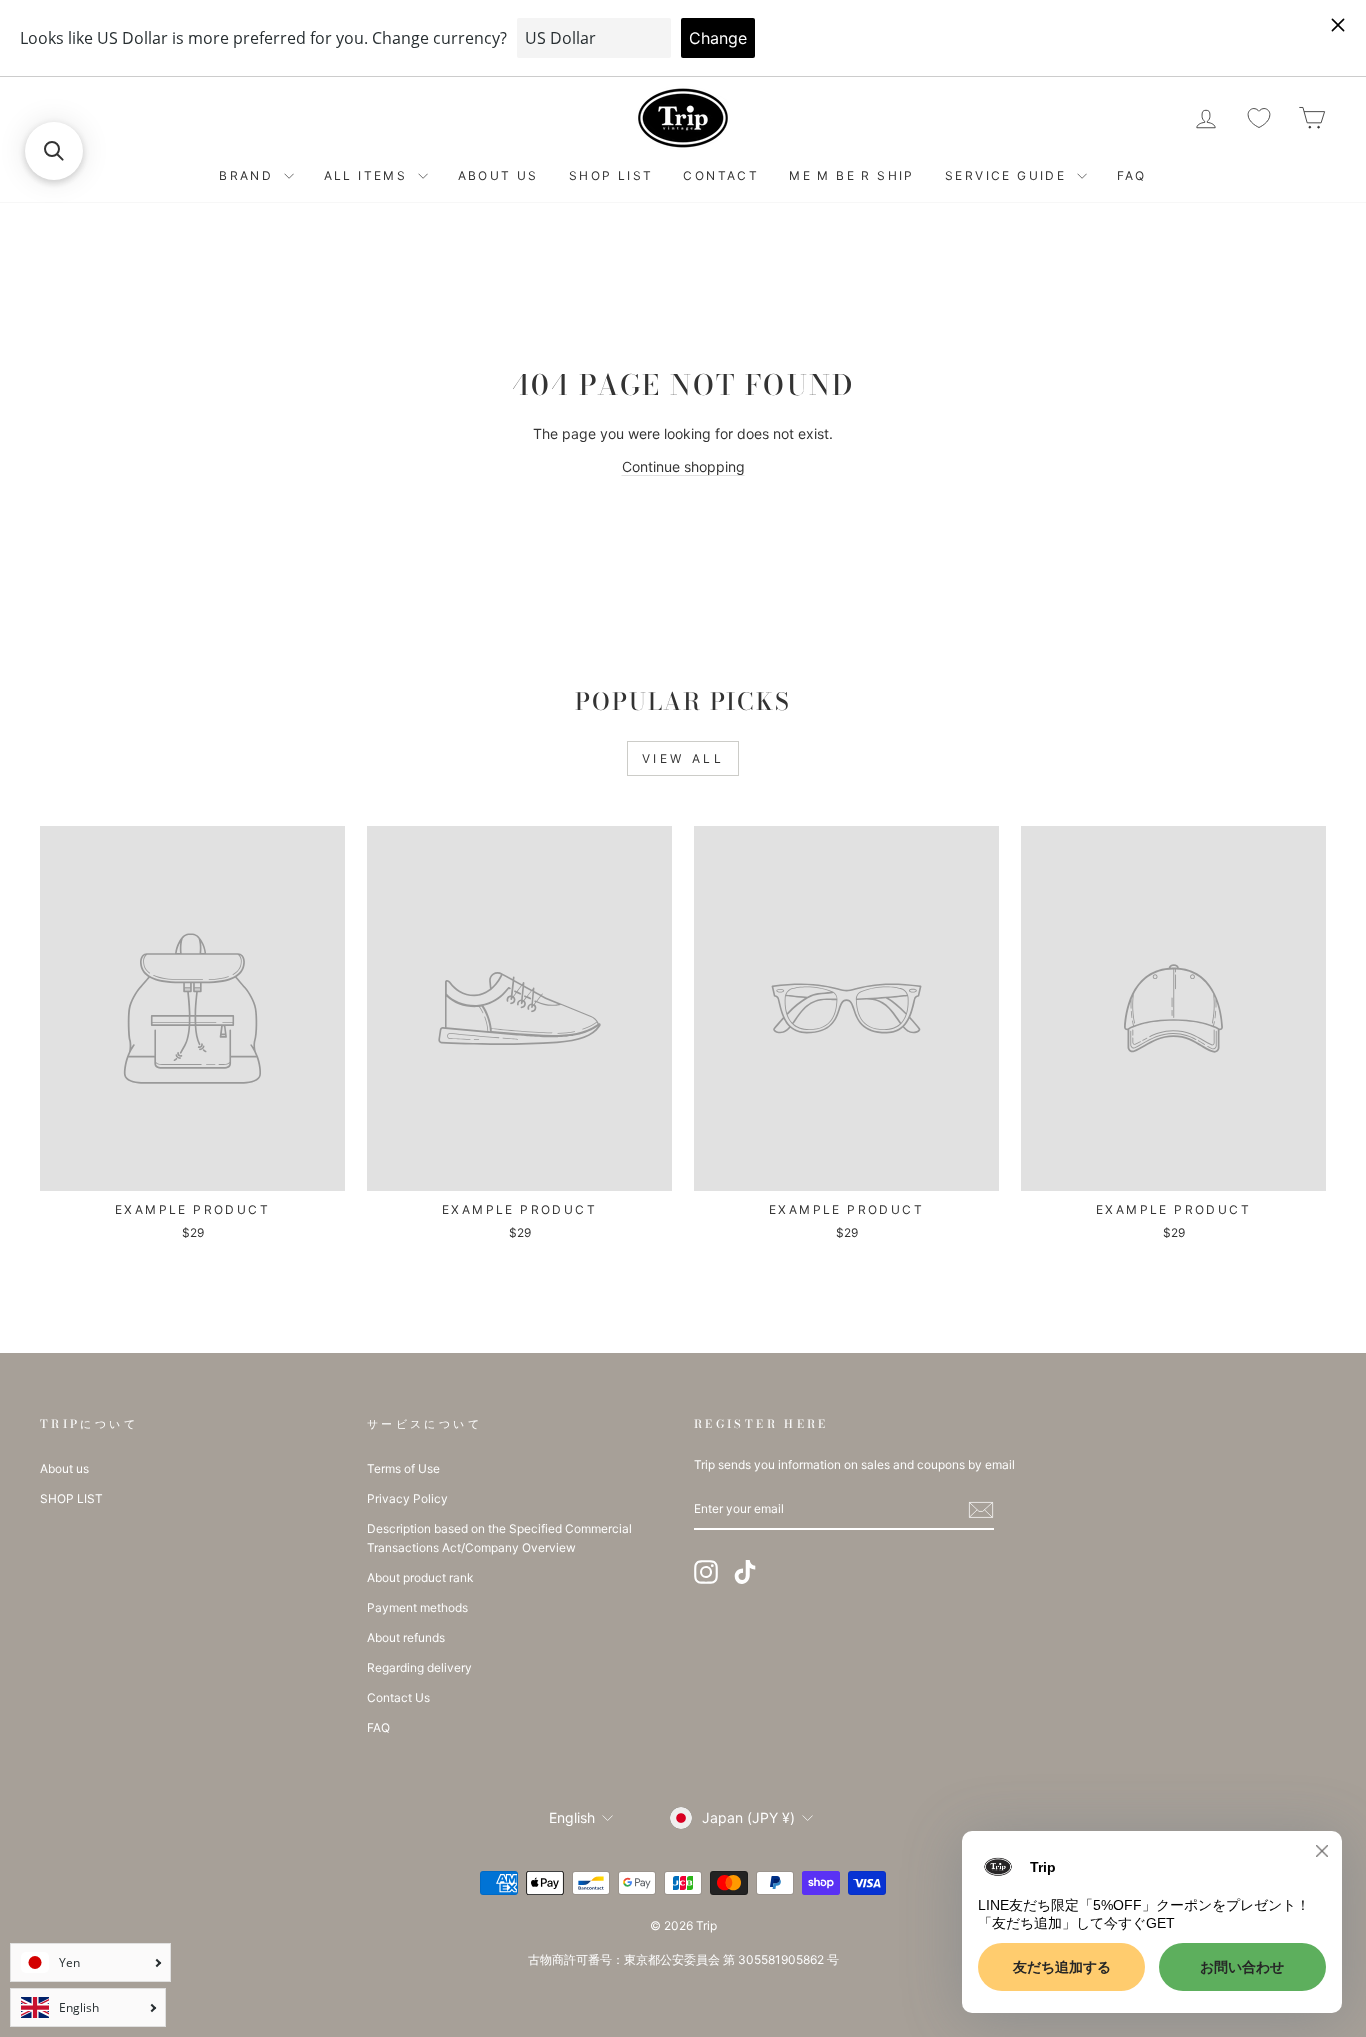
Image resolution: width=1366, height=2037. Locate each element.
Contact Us (398, 1697)
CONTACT (721, 175)
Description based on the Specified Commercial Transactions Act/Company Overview (499, 1538)
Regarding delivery (419, 1667)
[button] (54, 151)
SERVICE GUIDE (1008, 175)
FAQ (1132, 175)
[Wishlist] (1259, 118)
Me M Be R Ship (852, 175)
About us (498, 175)
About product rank (420, 1577)
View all (683, 758)
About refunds (406, 1637)
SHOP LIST (71, 1498)
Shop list (611, 175)
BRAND (248, 175)
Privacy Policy (407, 1498)
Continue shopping (683, 466)
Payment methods (417, 1607)
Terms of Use (403, 1468)
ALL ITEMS (368, 175)
